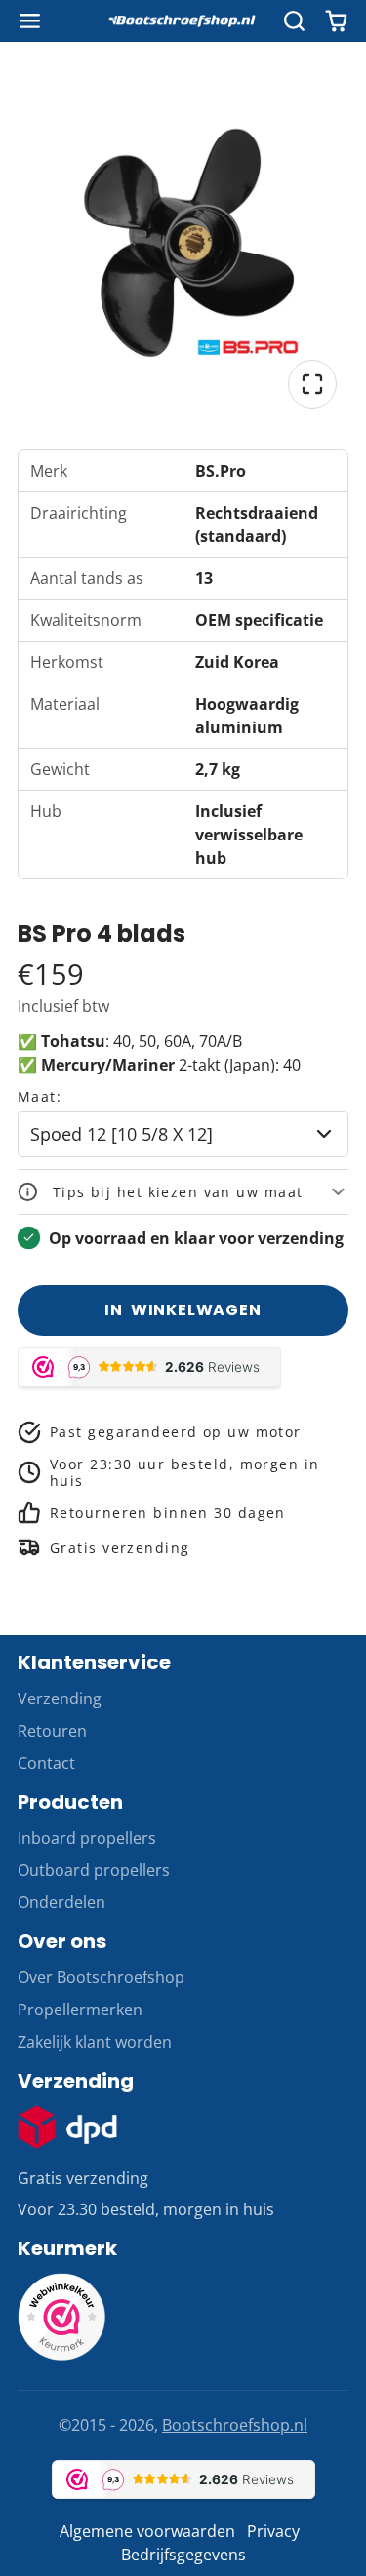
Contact (46, 1763)
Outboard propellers (94, 1870)
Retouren (52, 1731)
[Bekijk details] (67, 2127)
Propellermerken (80, 2010)
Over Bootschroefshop (101, 1977)
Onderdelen (61, 1902)
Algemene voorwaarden (147, 2531)
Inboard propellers (87, 1838)
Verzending (60, 1698)
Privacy (273, 2531)
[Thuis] (183, 21)
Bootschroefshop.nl (235, 2425)
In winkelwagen (183, 1310)
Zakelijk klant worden (95, 2042)
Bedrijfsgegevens (183, 2555)
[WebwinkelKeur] (61, 2355)
